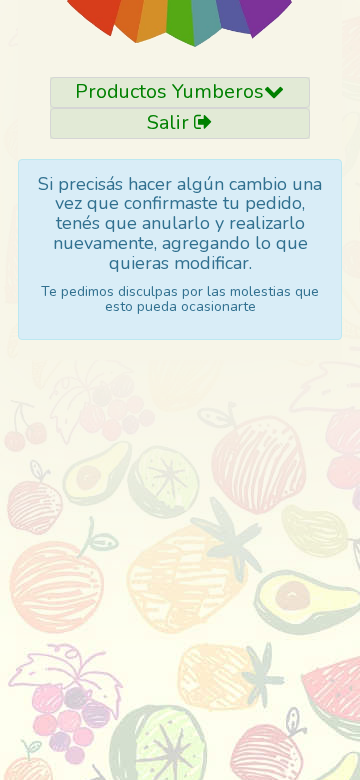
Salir (170, 122)
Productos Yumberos (169, 91)
